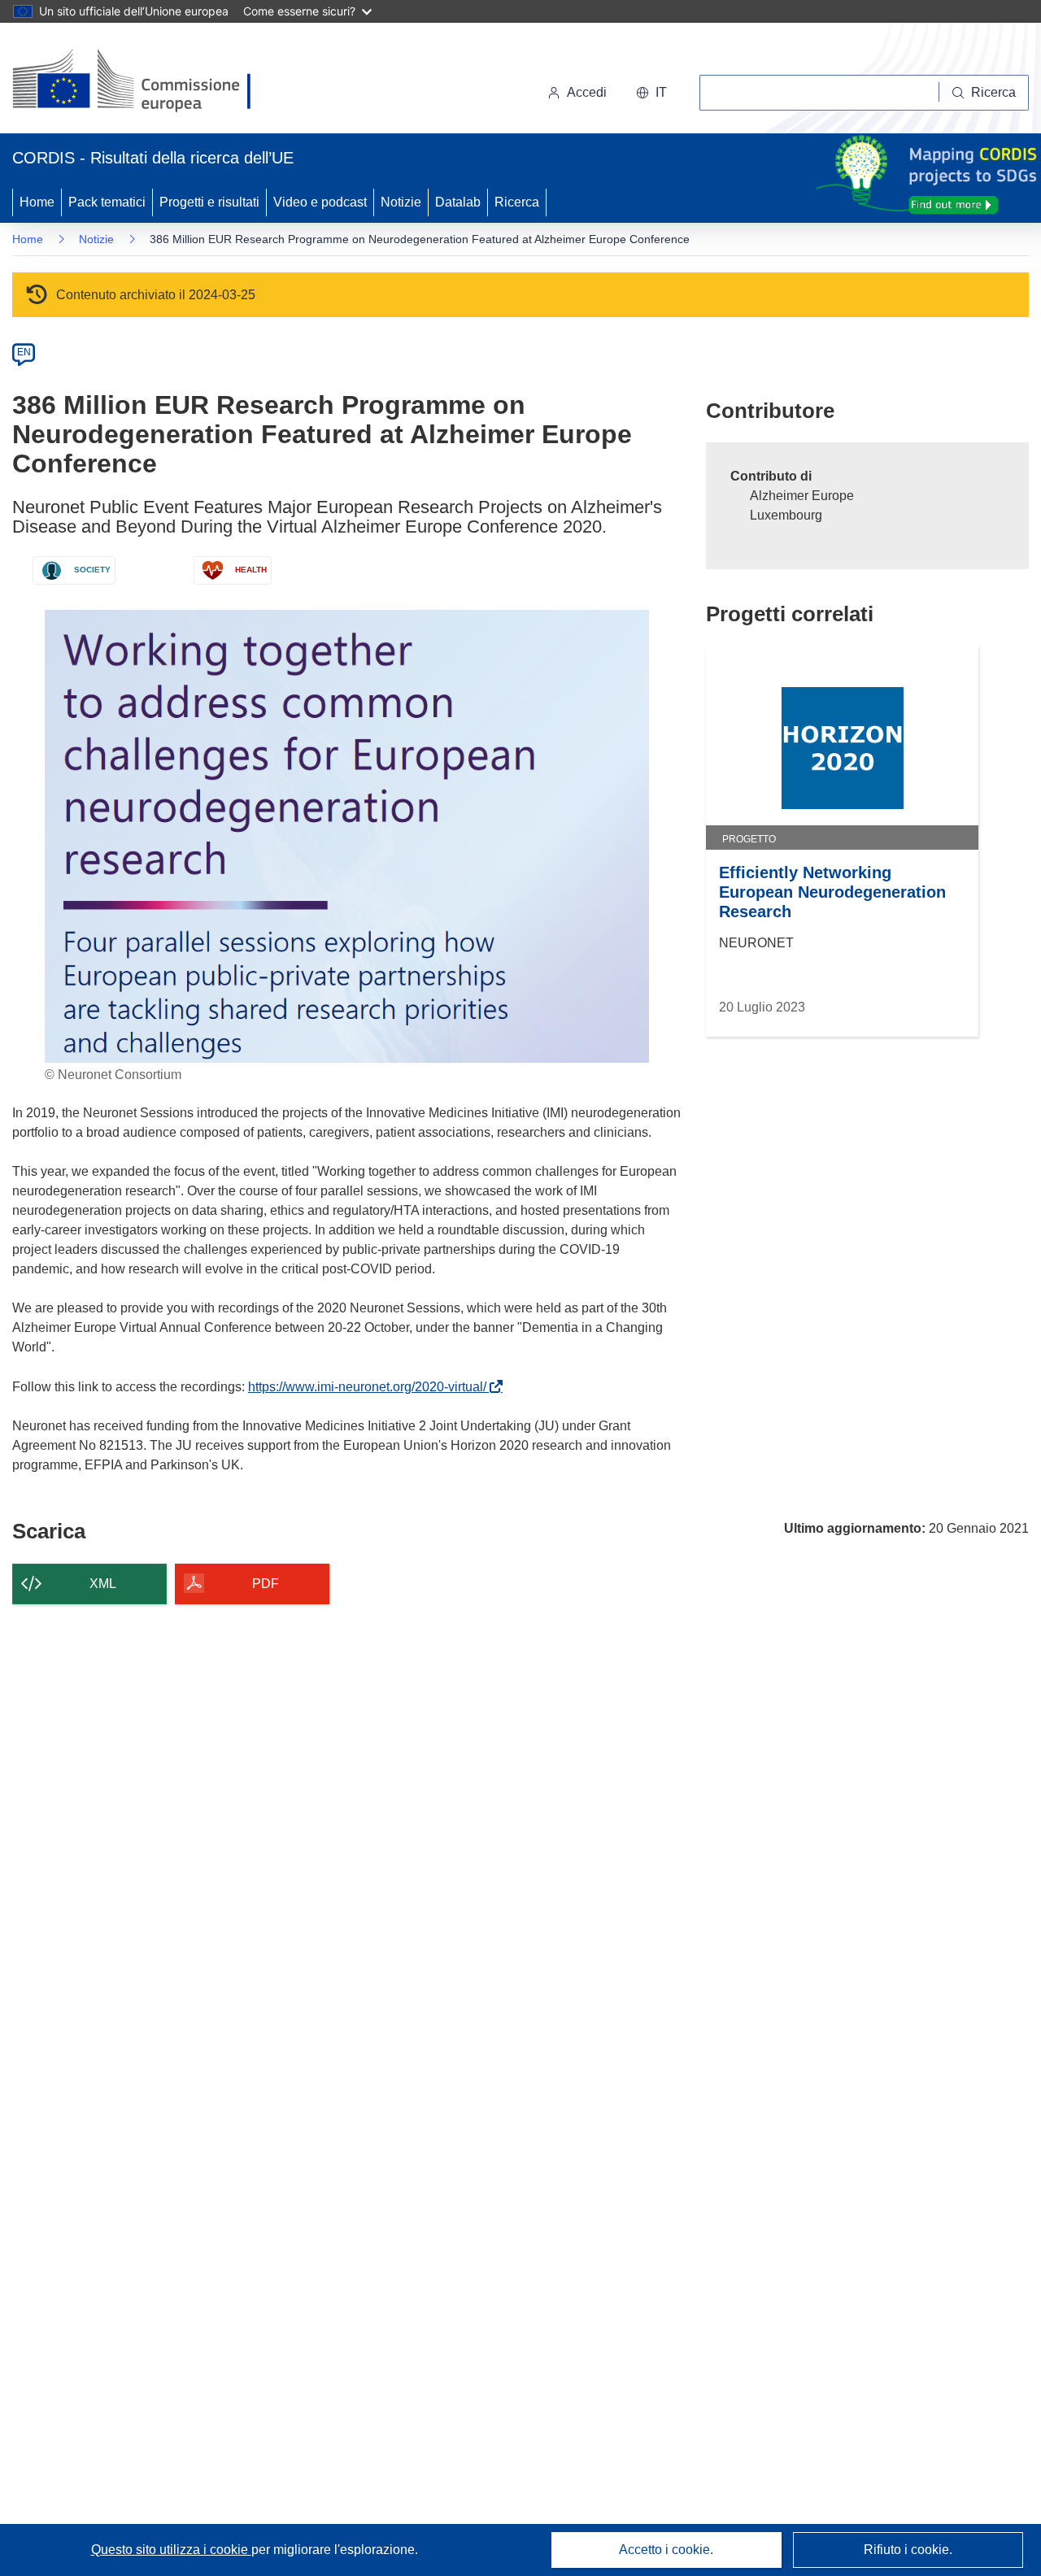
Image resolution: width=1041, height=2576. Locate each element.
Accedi (587, 92)
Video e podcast (320, 202)
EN (24, 352)
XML (103, 1584)
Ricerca (517, 202)
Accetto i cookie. (666, 2550)
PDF (266, 1584)
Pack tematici (107, 202)
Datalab (458, 202)
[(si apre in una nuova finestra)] (142, 81)
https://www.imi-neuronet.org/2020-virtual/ (370, 1387)
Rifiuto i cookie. (908, 2550)
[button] (651, 93)
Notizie (401, 202)
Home (37, 202)
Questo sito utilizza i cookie (171, 2550)
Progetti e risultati (209, 202)
